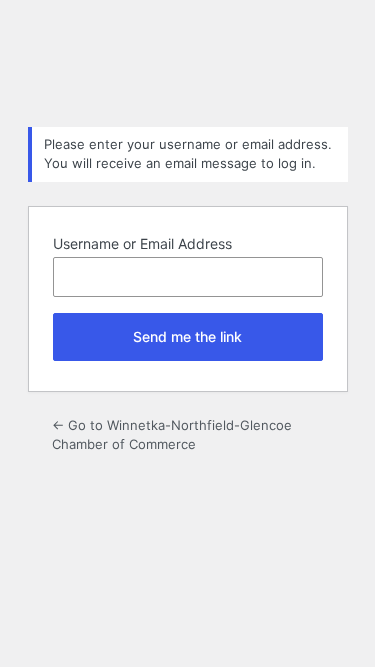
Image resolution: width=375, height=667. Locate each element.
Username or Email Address (142, 243)
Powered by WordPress (188, 61)
